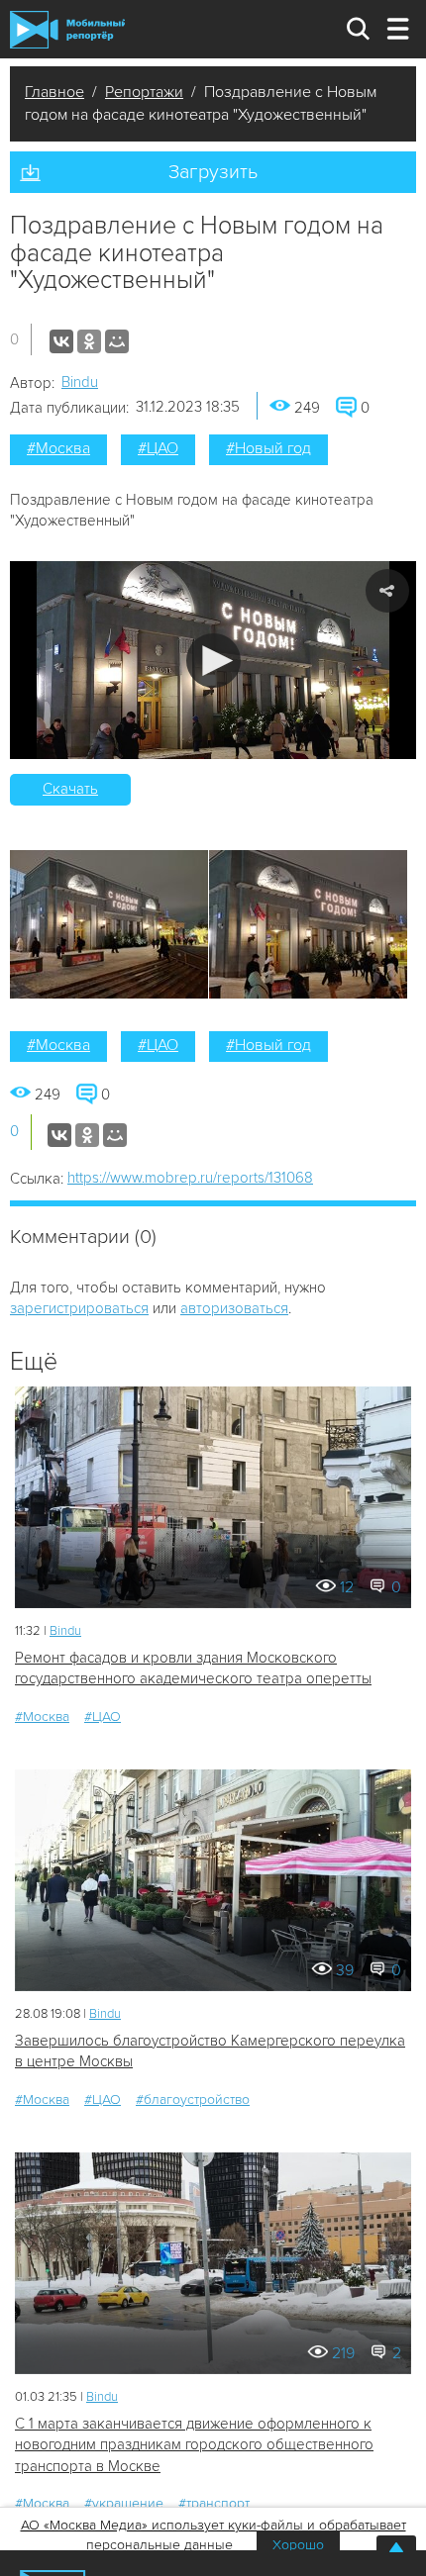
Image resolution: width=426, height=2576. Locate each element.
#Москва (58, 448)
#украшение (124, 2503)
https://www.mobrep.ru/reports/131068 (190, 1178)
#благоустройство (193, 2099)
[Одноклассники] (89, 341)
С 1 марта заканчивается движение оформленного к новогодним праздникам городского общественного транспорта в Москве (194, 2445)
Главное (54, 92)
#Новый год (268, 448)
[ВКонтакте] (61, 341)
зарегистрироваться (79, 1308)
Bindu (80, 382)
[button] (213, 661)
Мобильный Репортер (67, 30)
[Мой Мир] (117, 341)
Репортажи (144, 92)
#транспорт (214, 2503)
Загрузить (213, 172)
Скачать (70, 789)
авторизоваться (234, 1308)
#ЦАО (158, 448)
